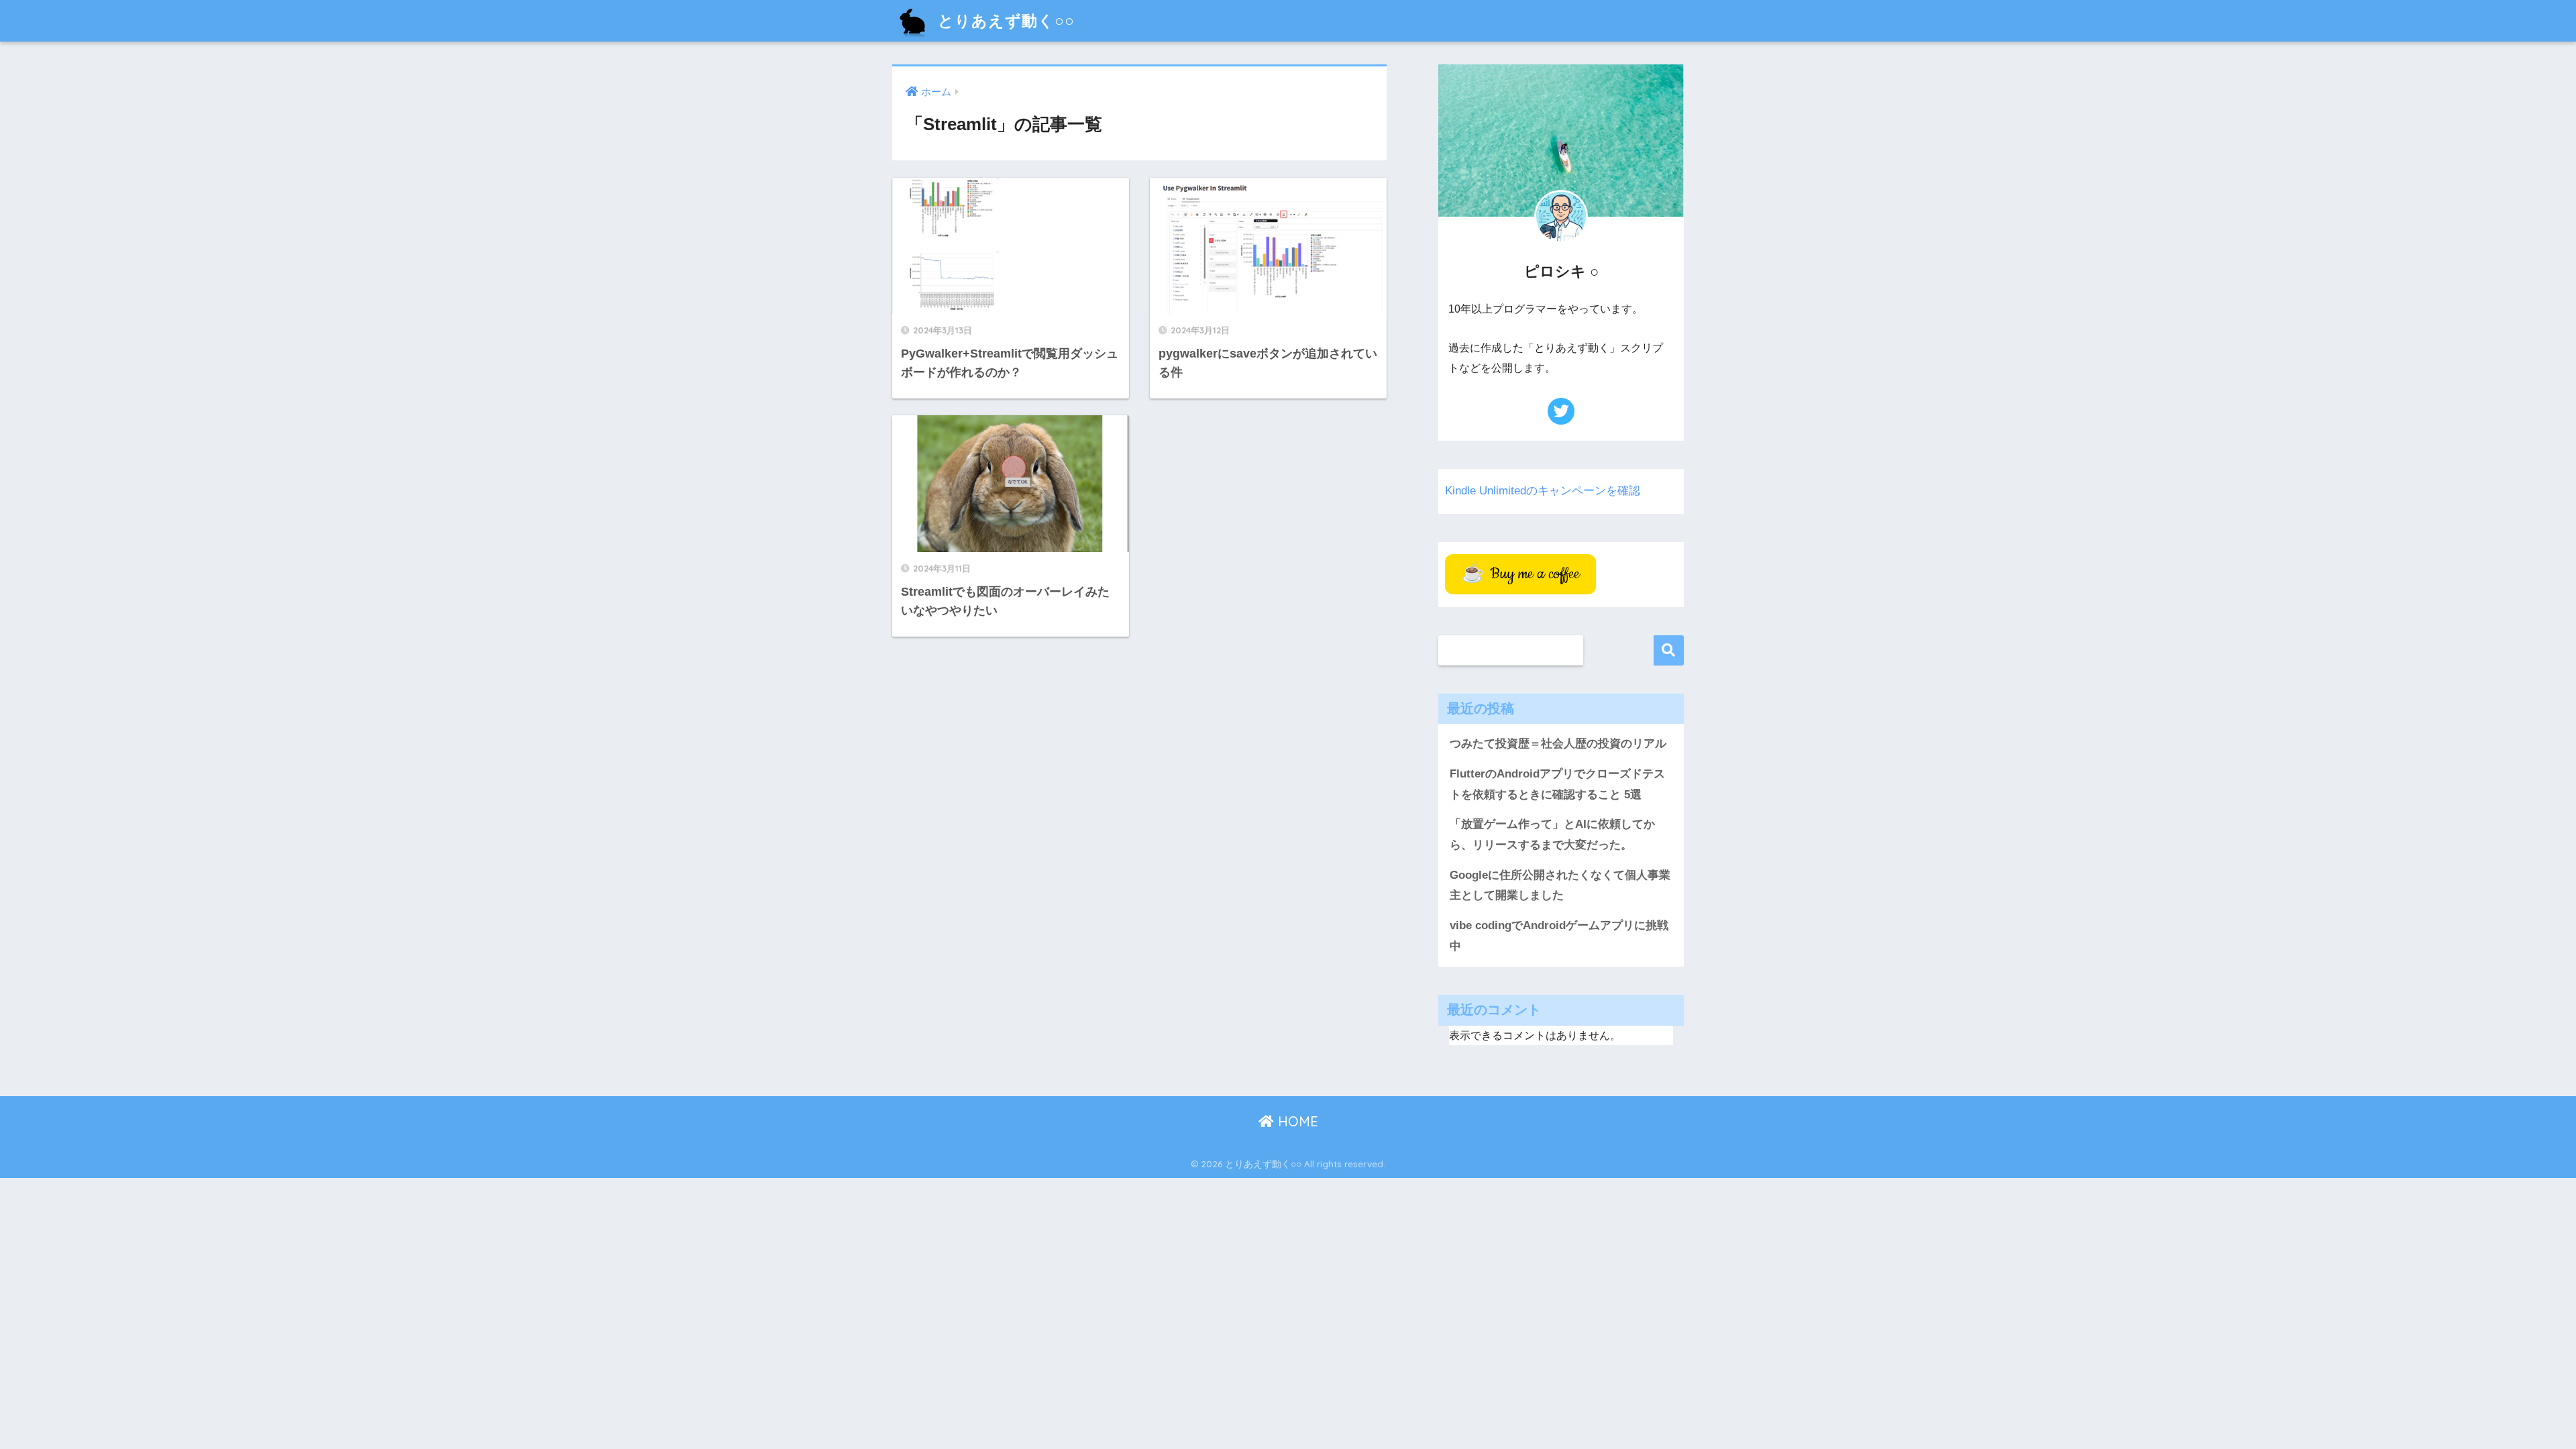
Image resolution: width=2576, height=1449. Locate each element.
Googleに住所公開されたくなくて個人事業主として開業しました (1560, 885)
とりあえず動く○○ (1004, 20)
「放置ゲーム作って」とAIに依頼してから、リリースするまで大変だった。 (1552, 835)
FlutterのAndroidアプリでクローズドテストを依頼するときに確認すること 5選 (1557, 784)
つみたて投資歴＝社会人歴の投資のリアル (1558, 744)
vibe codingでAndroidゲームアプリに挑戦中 (1559, 936)
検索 (1669, 650)
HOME (1296, 1121)
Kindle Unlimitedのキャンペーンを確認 (1543, 491)
